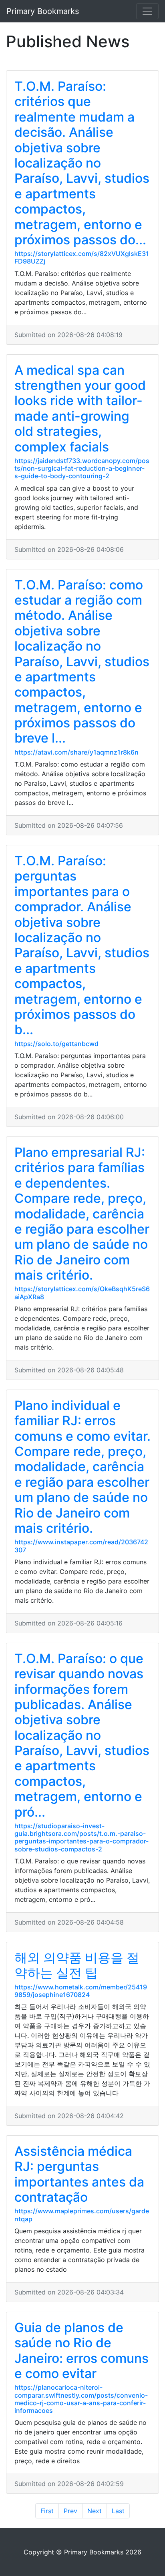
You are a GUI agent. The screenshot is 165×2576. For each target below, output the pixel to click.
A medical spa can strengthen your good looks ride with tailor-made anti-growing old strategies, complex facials (80, 408)
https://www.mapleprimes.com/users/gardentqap (82, 2215)
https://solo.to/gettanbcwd (56, 1044)
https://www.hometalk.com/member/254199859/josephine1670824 (81, 1991)
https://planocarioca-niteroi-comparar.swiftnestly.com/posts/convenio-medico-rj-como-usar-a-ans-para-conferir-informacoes (81, 2399)
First (47, 2511)
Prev (70, 2511)
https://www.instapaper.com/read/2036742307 (81, 1546)
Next (95, 2511)
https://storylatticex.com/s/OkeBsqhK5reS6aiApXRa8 (82, 1293)
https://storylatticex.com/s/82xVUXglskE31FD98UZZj (82, 257)
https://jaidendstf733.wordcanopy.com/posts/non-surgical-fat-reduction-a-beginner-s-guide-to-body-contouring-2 (82, 468)
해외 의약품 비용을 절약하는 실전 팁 (77, 1965)
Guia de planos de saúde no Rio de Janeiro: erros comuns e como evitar (81, 2350)
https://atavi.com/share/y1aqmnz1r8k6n (76, 752)
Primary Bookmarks (43, 11)
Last (118, 2511)
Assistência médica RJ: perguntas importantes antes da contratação (79, 2174)
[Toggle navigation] (147, 11)
